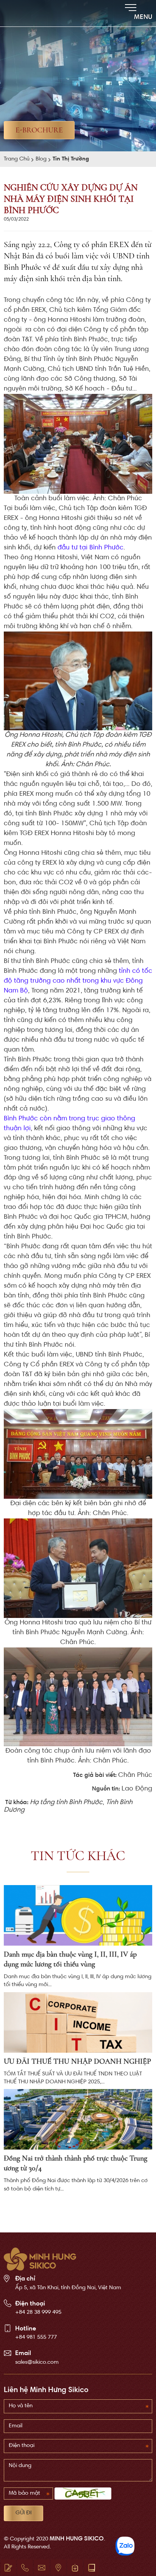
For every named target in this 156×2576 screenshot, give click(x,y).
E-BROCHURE (39, 130)
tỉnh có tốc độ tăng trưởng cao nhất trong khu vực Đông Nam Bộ (78, 981)
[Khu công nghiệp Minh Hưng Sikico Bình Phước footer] (40, 2259)
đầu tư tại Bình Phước (90, 548)
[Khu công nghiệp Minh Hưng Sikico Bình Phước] (27, 13)
